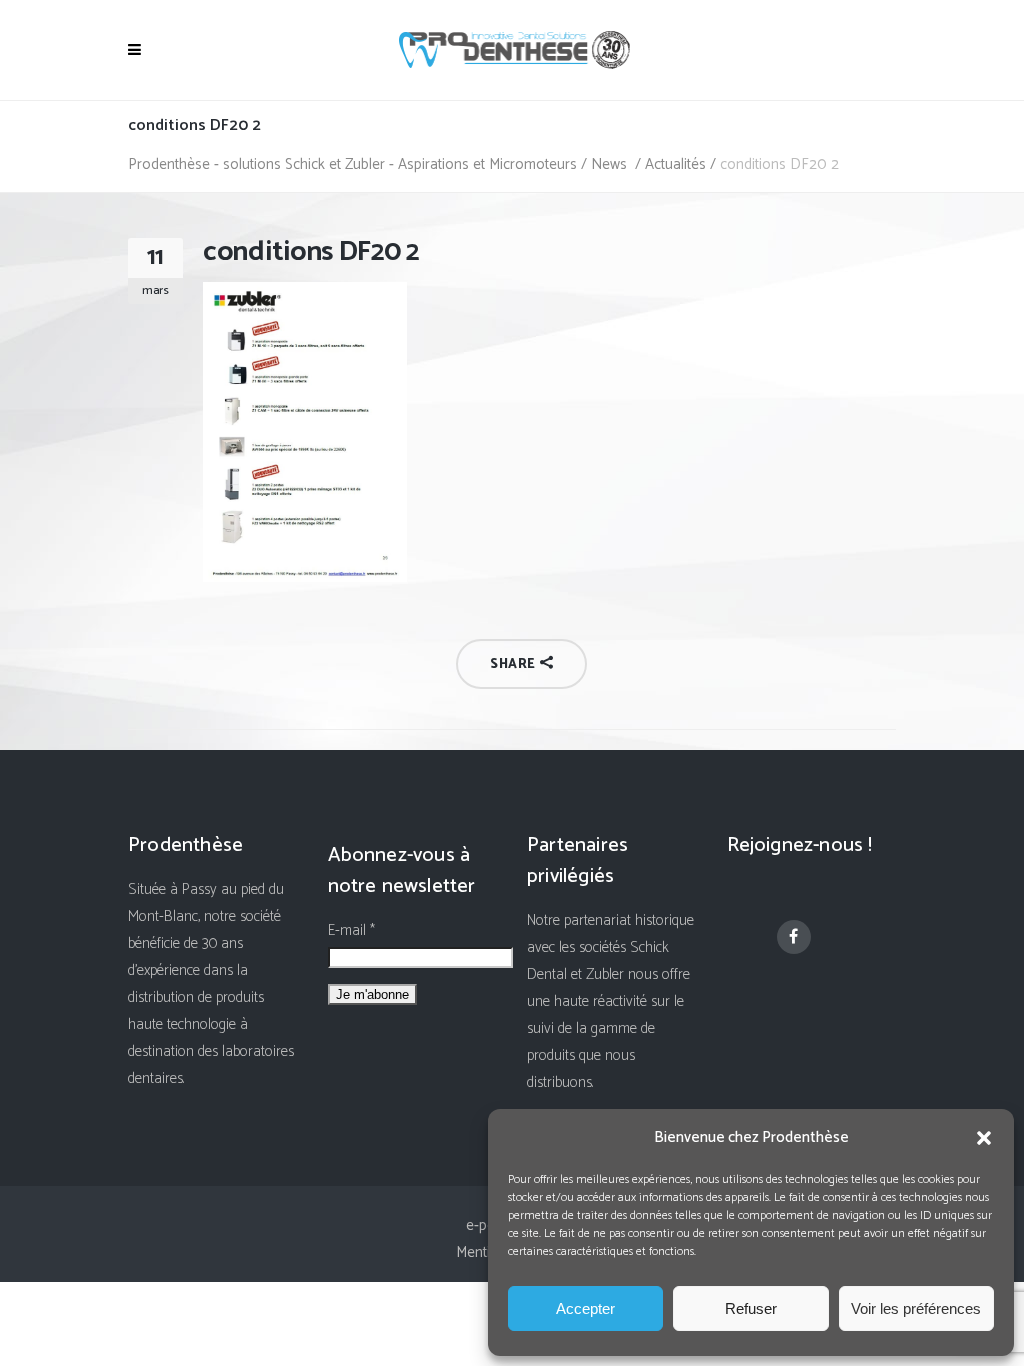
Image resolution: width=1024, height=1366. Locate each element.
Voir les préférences (916, 1308)
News (609, 164)
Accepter (585, 1308)
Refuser (751, 1308)
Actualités (675, 164)
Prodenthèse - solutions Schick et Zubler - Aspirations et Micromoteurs (352, 164)
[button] (984, 1138)
